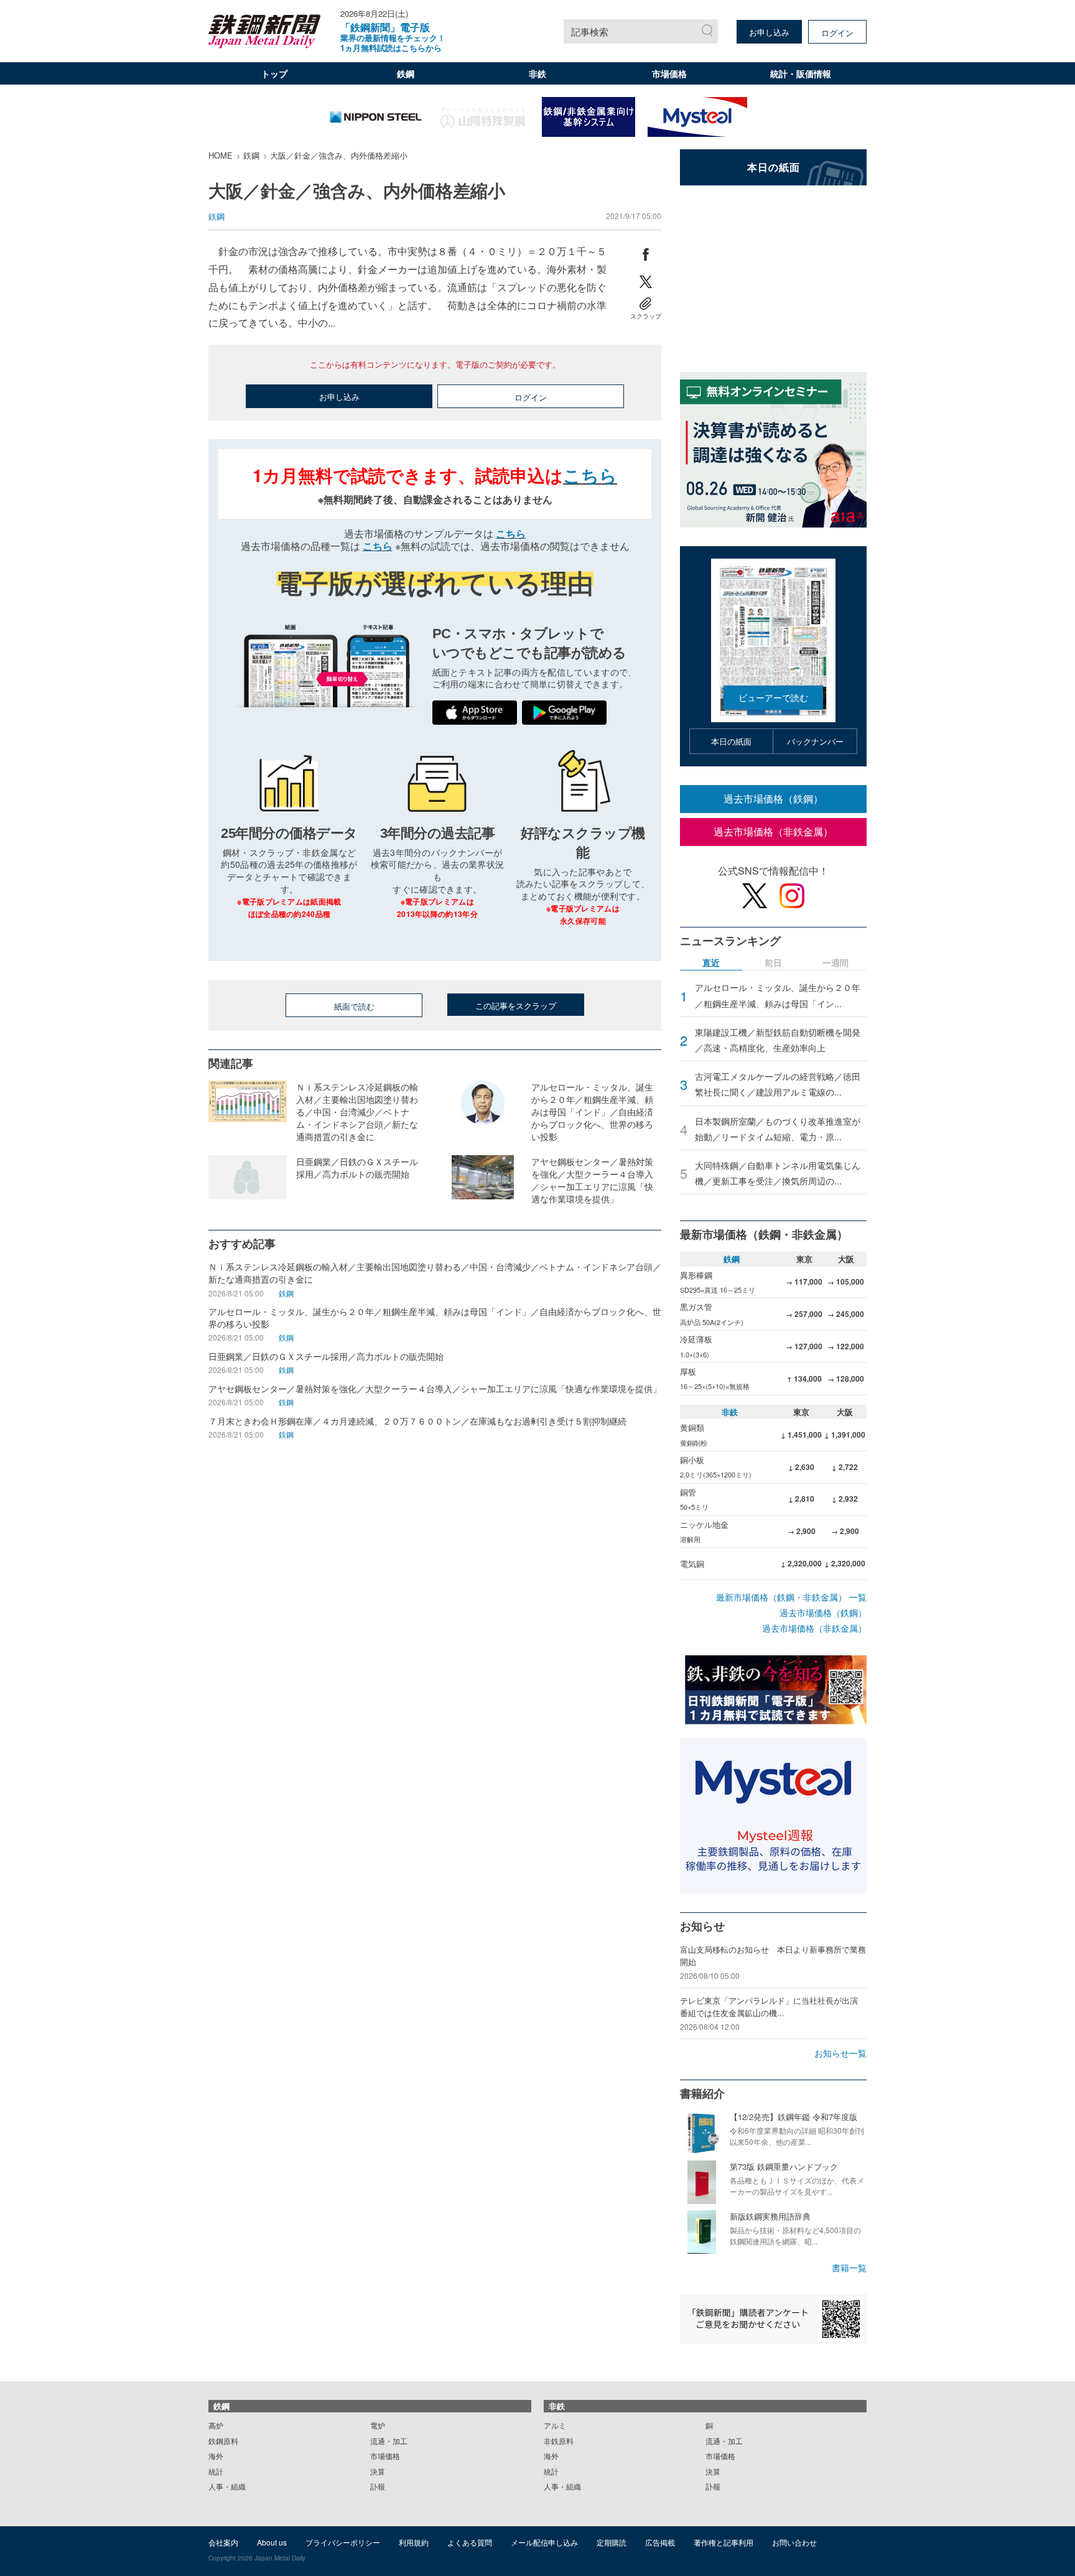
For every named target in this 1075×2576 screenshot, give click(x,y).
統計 (216, 2471)
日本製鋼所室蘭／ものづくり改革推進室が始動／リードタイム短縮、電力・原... (778, 1129)
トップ (274, 73)
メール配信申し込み (544, 2542)
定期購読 (612, 2542)
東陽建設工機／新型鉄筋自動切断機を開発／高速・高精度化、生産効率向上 (778, 1040)
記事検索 (590, 31)
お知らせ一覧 (840, 2053)
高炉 (216, 2425)
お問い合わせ (794, 2542)
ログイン (837, 33)
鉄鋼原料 (223, 2441)
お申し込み (769, 32)
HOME (221, 155)
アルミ (555, 2425)
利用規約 (414, 2542)
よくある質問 (470, 2542)
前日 (773, 963)
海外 (216, 2456)
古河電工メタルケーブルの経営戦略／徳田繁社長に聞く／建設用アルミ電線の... (778, 1084)
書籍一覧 (849, 2267)
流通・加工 (389, 2441)
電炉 (378, 2425)
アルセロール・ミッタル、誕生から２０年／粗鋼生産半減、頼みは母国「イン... (778, 995)
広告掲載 (660, 2542)
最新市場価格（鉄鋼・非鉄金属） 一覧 (791, 1597)
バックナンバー (815, 741)
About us (272, 2542)
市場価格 (669, 73)
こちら (590, 475)
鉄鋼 (406, 73)
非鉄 (537, 73)
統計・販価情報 (801, 73)
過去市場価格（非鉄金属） (773, 831)
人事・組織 (227, 2486)
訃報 (378, 2486)
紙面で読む (354, 1006)
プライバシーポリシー (343, 2542)
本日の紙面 (731, 741)
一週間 (835, 963)
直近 (711, 963)
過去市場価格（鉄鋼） (773, 798)
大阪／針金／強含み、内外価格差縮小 (339, 155)
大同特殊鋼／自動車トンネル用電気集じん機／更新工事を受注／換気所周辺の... (778, 1173)
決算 (378, 2471)
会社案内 (223, 2542)
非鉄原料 (559, 2441)
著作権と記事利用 (724, 2542)
